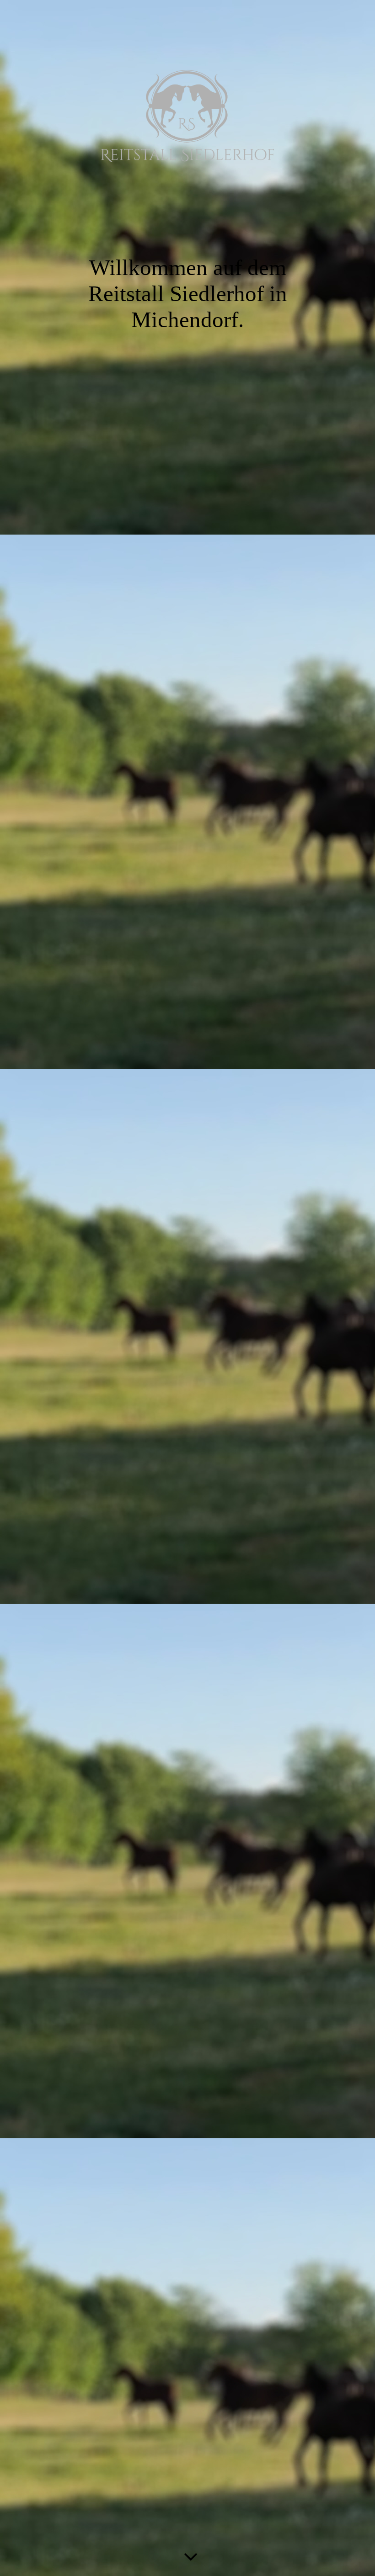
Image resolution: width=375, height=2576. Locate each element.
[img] (187, 116)
